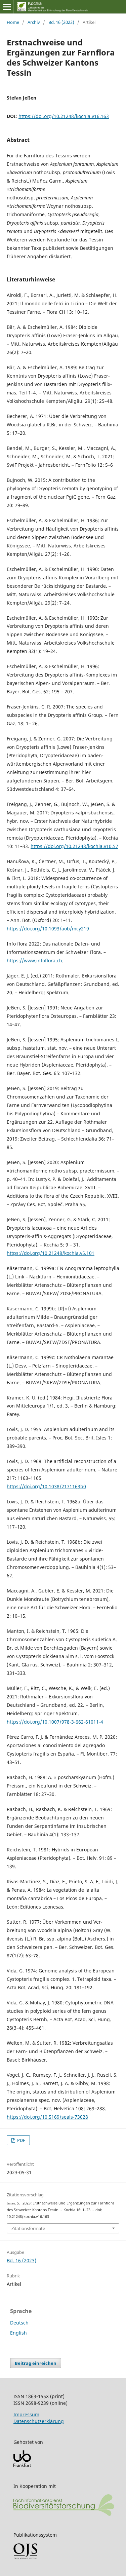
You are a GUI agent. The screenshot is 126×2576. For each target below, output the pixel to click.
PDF (21, 2140)
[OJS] (25, 2558)
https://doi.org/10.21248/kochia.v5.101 (51, 1253)
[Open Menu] (7, 7)
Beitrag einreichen (36, 2363)
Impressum (26, 2414)
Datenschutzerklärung (39, 2421)
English (18, 2333)
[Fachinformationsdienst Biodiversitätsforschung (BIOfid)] (64, 2514)
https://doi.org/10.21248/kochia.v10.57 (74, 846)
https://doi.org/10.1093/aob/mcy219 (48, 929)
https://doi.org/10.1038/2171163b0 (46, 1486)
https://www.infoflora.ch (34, 960)
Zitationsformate (28, 2228)
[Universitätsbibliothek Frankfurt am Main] (22, 2465)
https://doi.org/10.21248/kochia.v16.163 (64, 116)
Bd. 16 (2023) (61, 22)
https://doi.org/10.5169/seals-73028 (47, 2117)
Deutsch (19, 2323)
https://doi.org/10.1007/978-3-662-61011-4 (55, 1722)
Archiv (34, 22)
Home (13, 22)
